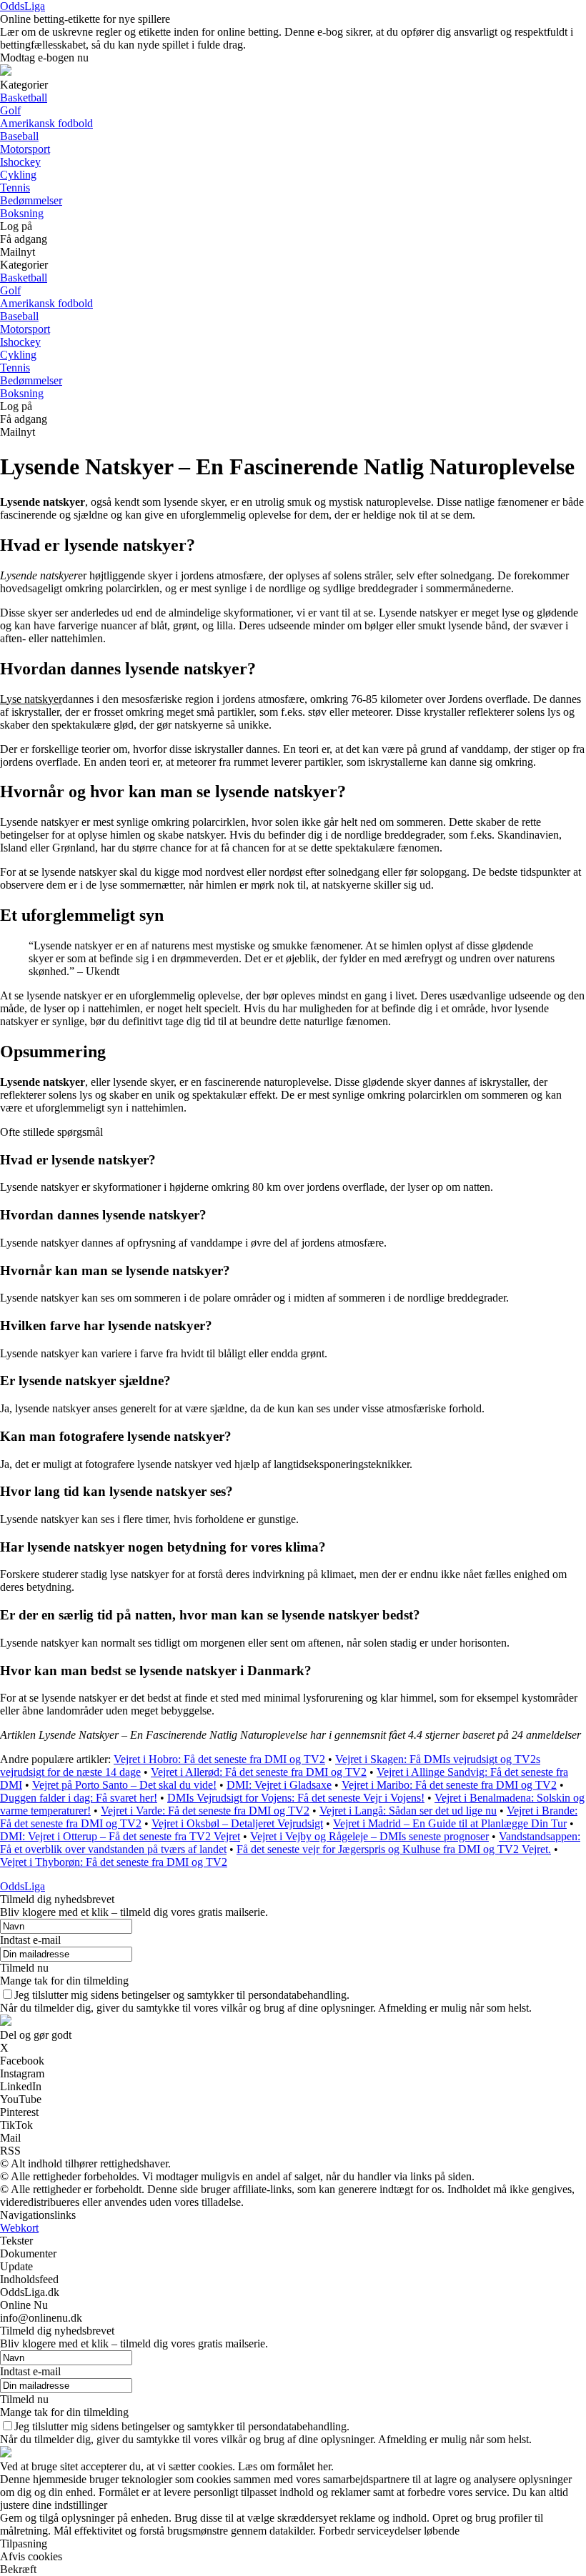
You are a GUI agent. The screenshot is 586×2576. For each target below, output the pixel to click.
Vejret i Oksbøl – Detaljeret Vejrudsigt (237, 1823)
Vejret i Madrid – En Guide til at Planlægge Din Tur (450, 1823)
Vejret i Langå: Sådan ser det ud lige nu (408, 1811)
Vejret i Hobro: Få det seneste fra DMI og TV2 (219, 1759)
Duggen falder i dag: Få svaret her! (79, 1798)
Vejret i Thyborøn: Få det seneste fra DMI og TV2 (114, 1862)
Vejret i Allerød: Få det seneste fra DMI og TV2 (259, 1772)
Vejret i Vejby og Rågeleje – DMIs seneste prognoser (369, 1836)
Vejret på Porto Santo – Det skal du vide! (124, 1785)
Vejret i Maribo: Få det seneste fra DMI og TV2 (449, 1785)
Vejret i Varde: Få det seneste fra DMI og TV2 (205, 1811)
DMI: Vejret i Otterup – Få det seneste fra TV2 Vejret (120, 1836)
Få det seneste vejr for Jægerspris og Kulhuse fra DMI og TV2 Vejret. (394, 1849)
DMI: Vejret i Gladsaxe (279, 1785)
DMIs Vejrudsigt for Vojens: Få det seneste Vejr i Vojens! (296, 1798)
